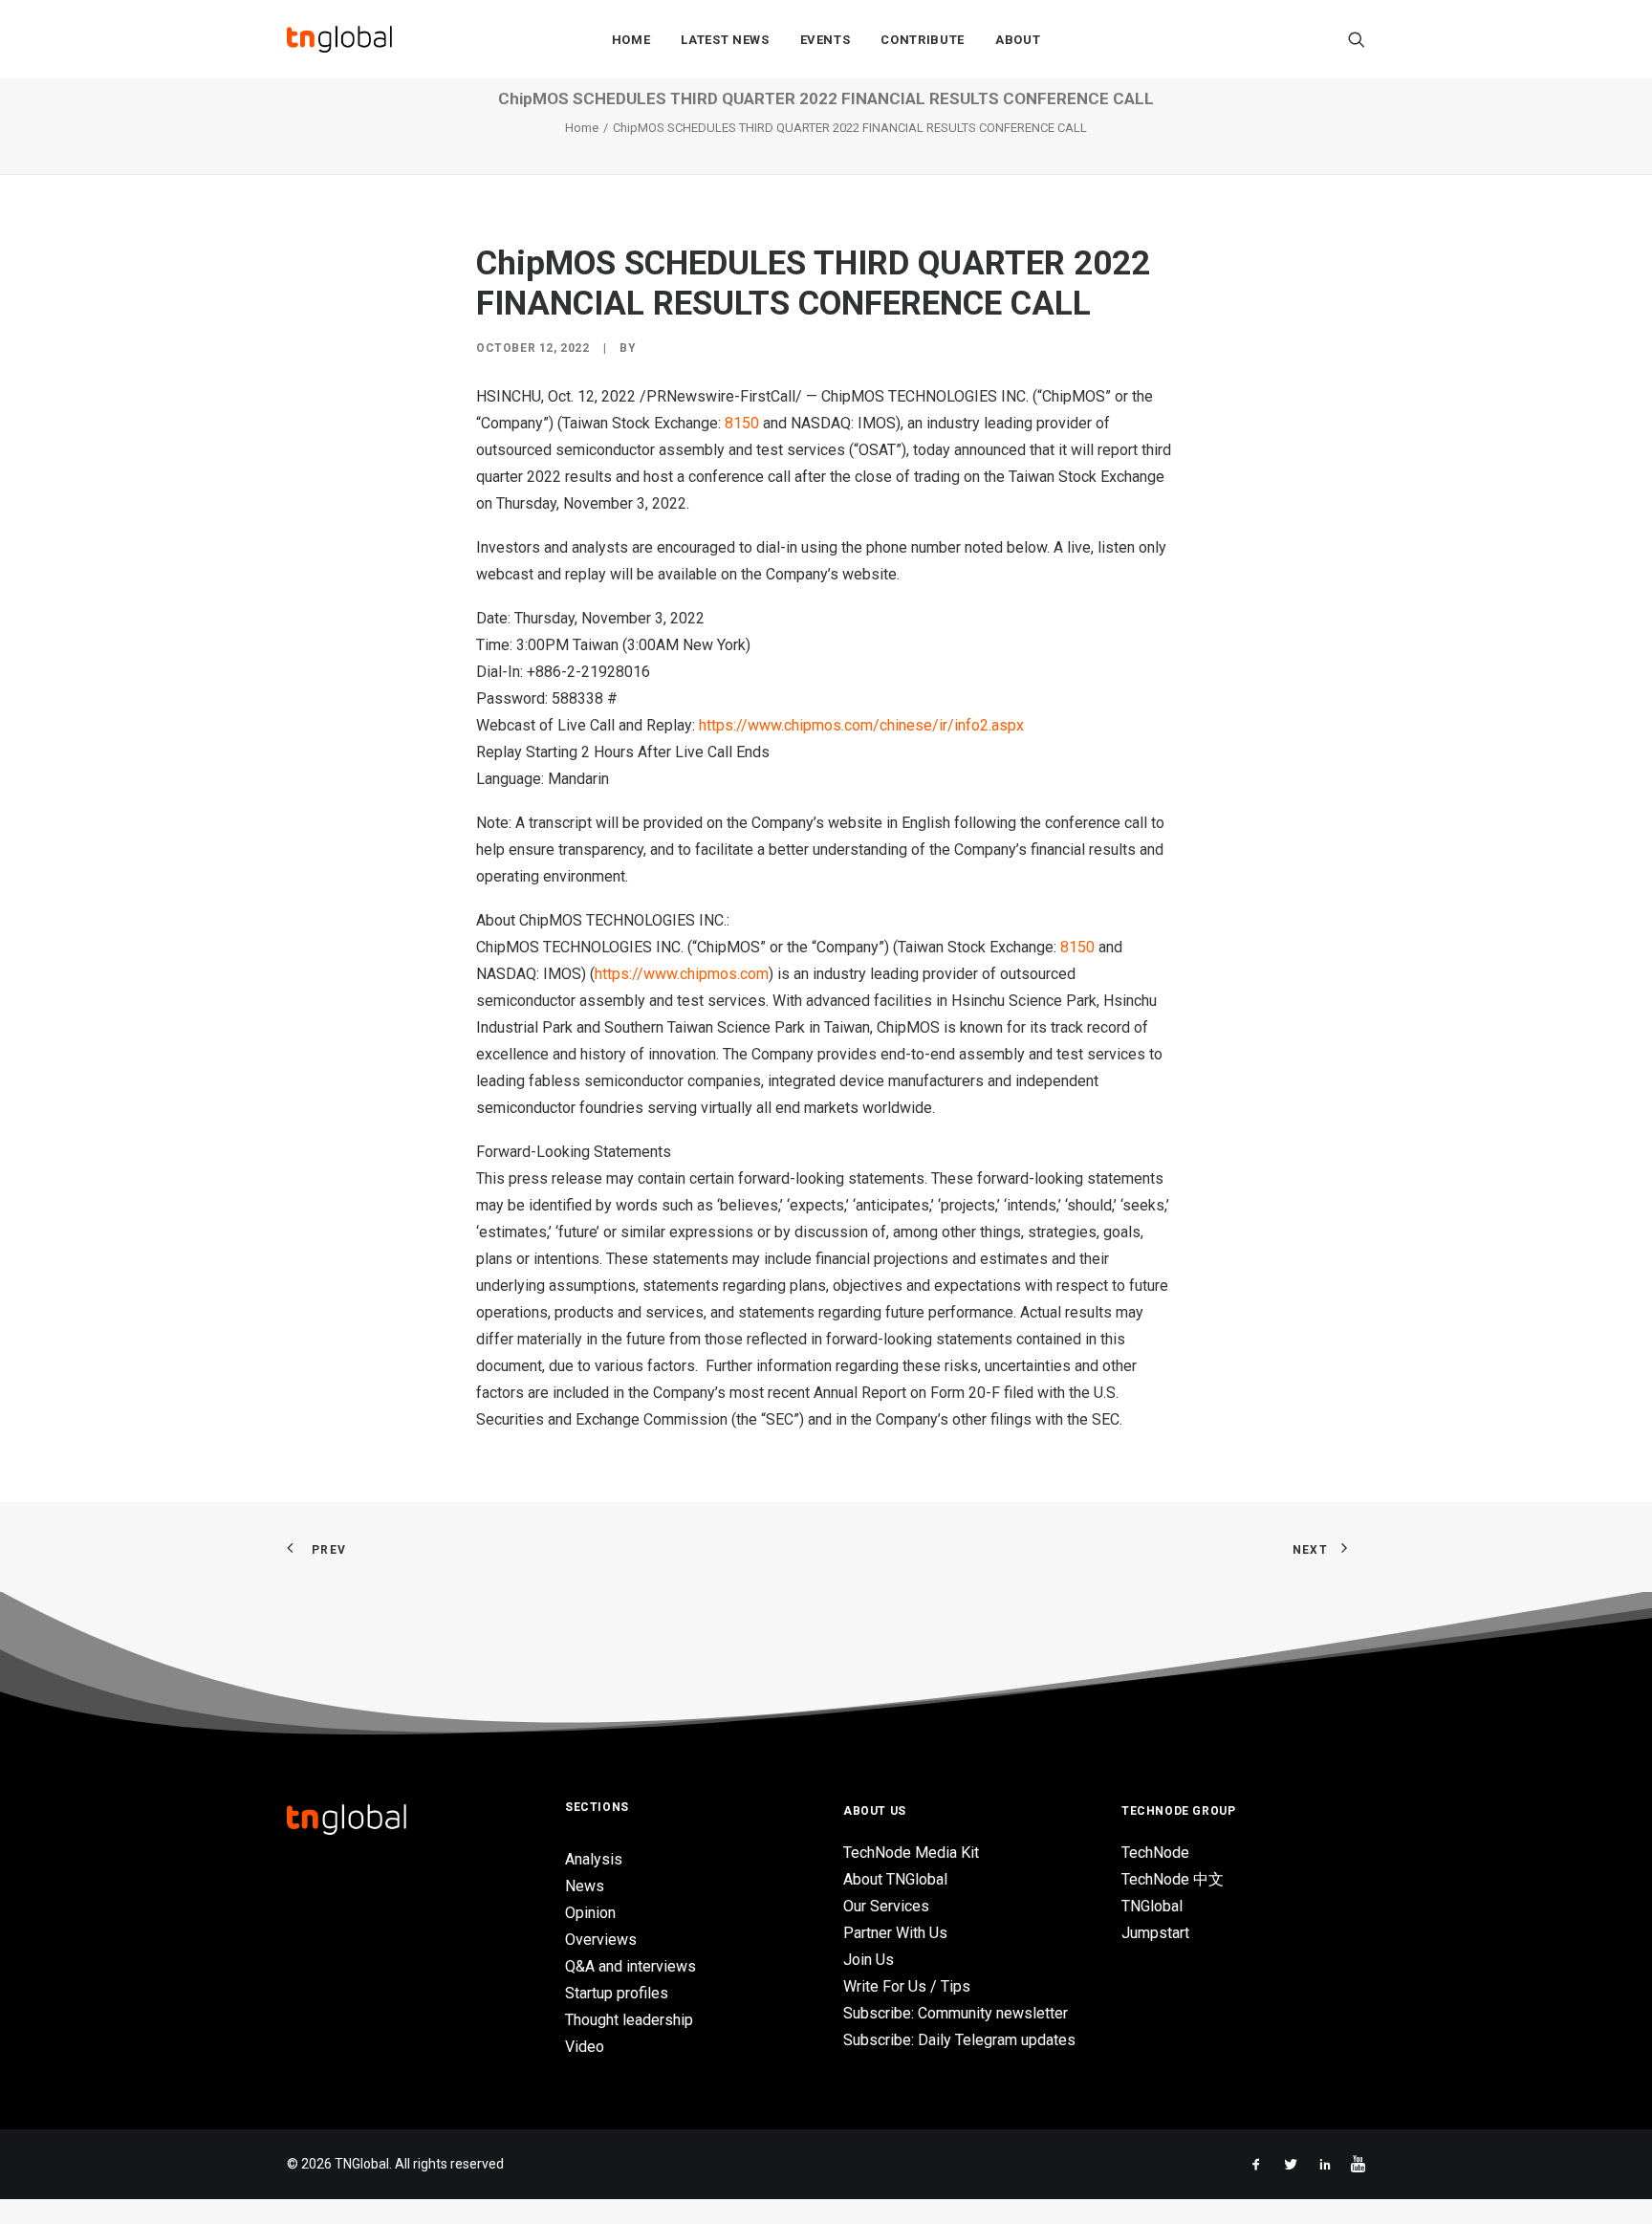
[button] (1357, 39)
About (1018, 40)
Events (826, 40)
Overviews (601, 1940)
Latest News (725, 40)
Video (585, 2047)
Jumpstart (1155, 1933)
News (585, 1886)
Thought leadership (629, 2020)
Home (631, 40)
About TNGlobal (895, 1879)
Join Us (869, 1960)
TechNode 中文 (1173, 1879)
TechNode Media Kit (911, 1853)
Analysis (594, 1859)
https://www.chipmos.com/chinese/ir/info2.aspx (861, 725)
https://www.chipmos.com (682, 974)
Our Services (886, 1906)
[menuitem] (631, 39)
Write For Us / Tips (907, 1986)
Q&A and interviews (630, 1966)
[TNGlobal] (339, 39)
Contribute (923, 40)
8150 (742, 423)
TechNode (1155, 1853)
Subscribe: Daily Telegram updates (959, 2040)
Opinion (590, 1913)
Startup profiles (617, 1993)
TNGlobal (1152, 1906)
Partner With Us (895, 1933)
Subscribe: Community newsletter (956, 2013)
